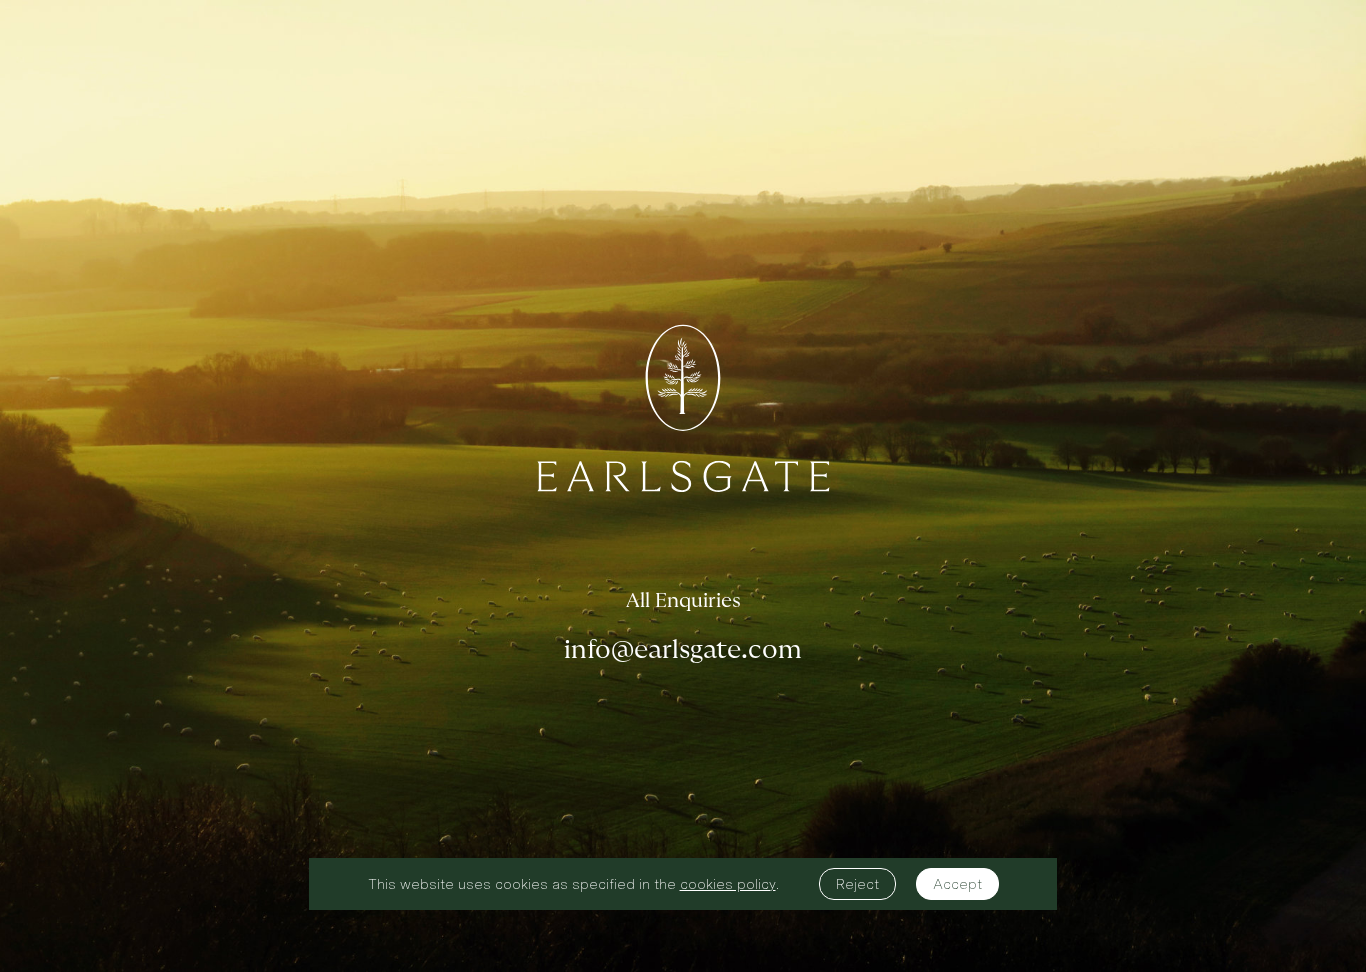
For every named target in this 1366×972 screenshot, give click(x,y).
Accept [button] (957, 884)
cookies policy (728, 884)
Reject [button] (857, 884)
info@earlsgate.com (683, 650)
